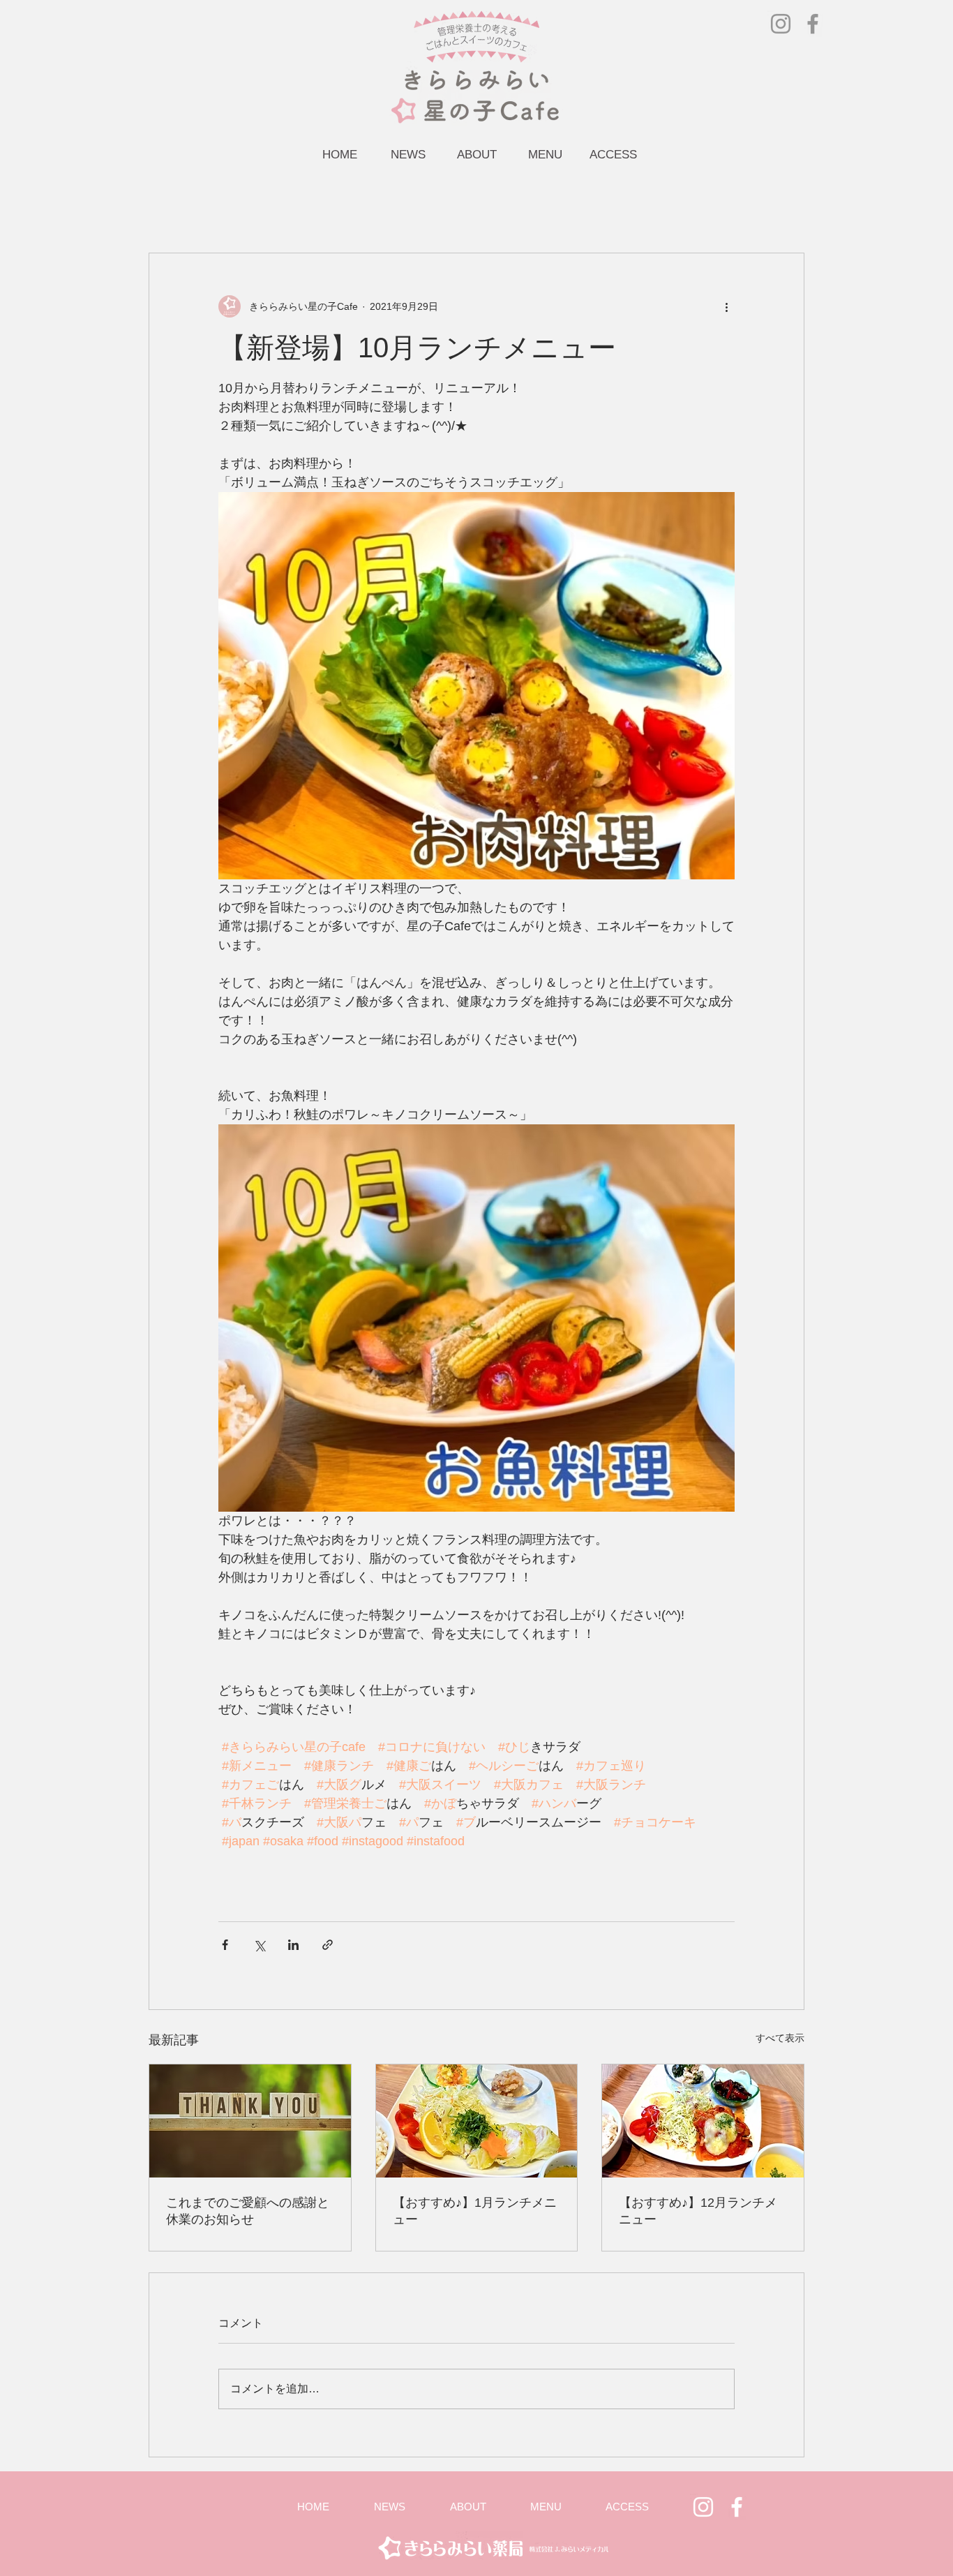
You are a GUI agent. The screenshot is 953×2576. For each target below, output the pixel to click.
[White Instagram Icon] (703, 2507)
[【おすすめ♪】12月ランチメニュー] (703, 2121)
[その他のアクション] (726, 306)
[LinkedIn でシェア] (293, 1945)
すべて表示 (780, 2038)
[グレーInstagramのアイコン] (781, 24)
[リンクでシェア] (328, 1945)
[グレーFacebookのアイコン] (813, 24)
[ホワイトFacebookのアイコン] (737, 2507)
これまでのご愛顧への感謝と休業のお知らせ (248, 2211)
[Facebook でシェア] (225, 1945)
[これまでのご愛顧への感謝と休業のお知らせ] (250, 2121)
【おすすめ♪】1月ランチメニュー (475, 2211)
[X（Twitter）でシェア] (259, 1945)
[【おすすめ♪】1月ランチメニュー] (477, 2121)
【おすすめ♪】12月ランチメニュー (698, 2211)
